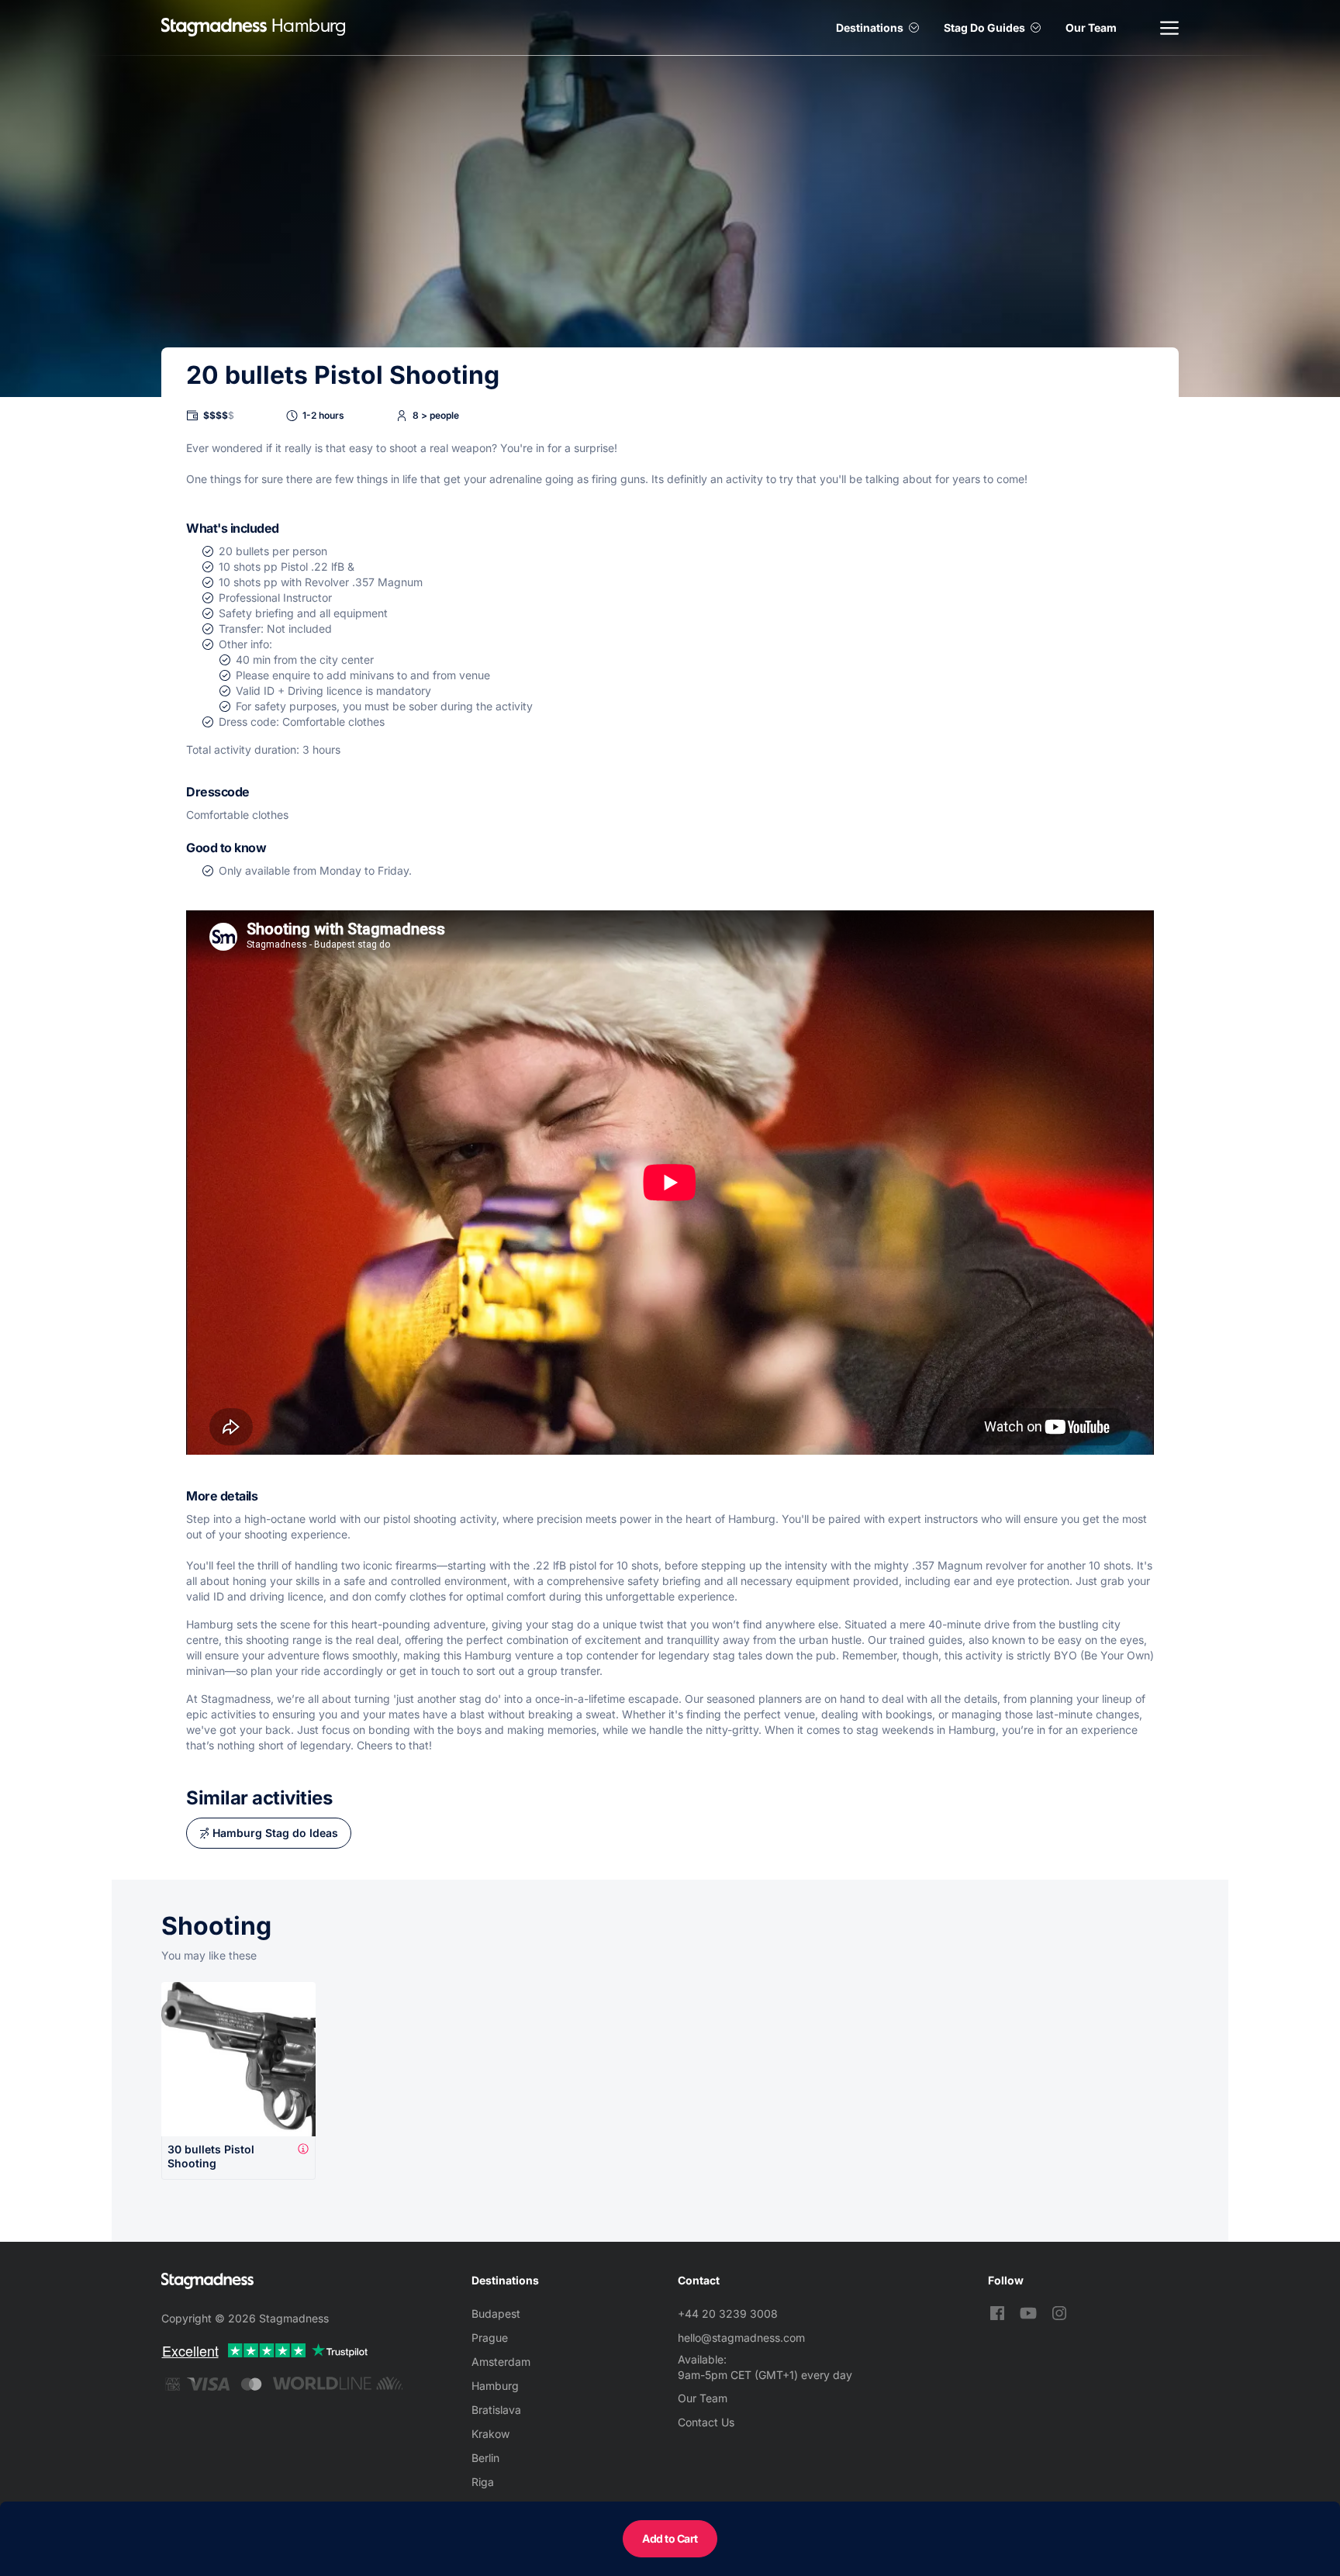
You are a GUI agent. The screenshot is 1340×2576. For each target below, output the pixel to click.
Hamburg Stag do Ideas (275, 1833)
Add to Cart (670, 2538)
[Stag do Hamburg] (214, 28)
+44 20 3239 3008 (728, 2314)
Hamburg (495, 2386)
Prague (490, 2338)
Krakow (490, 2434)
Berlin (485, 2458)
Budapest (496, 2314)
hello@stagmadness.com (741, 2338)
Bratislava (496, 2410)
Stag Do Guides (984, 28)
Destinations (870, 28)
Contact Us (706, 2422)
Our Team (1091, 28)
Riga (483, 2482)
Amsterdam (501, 2362)
